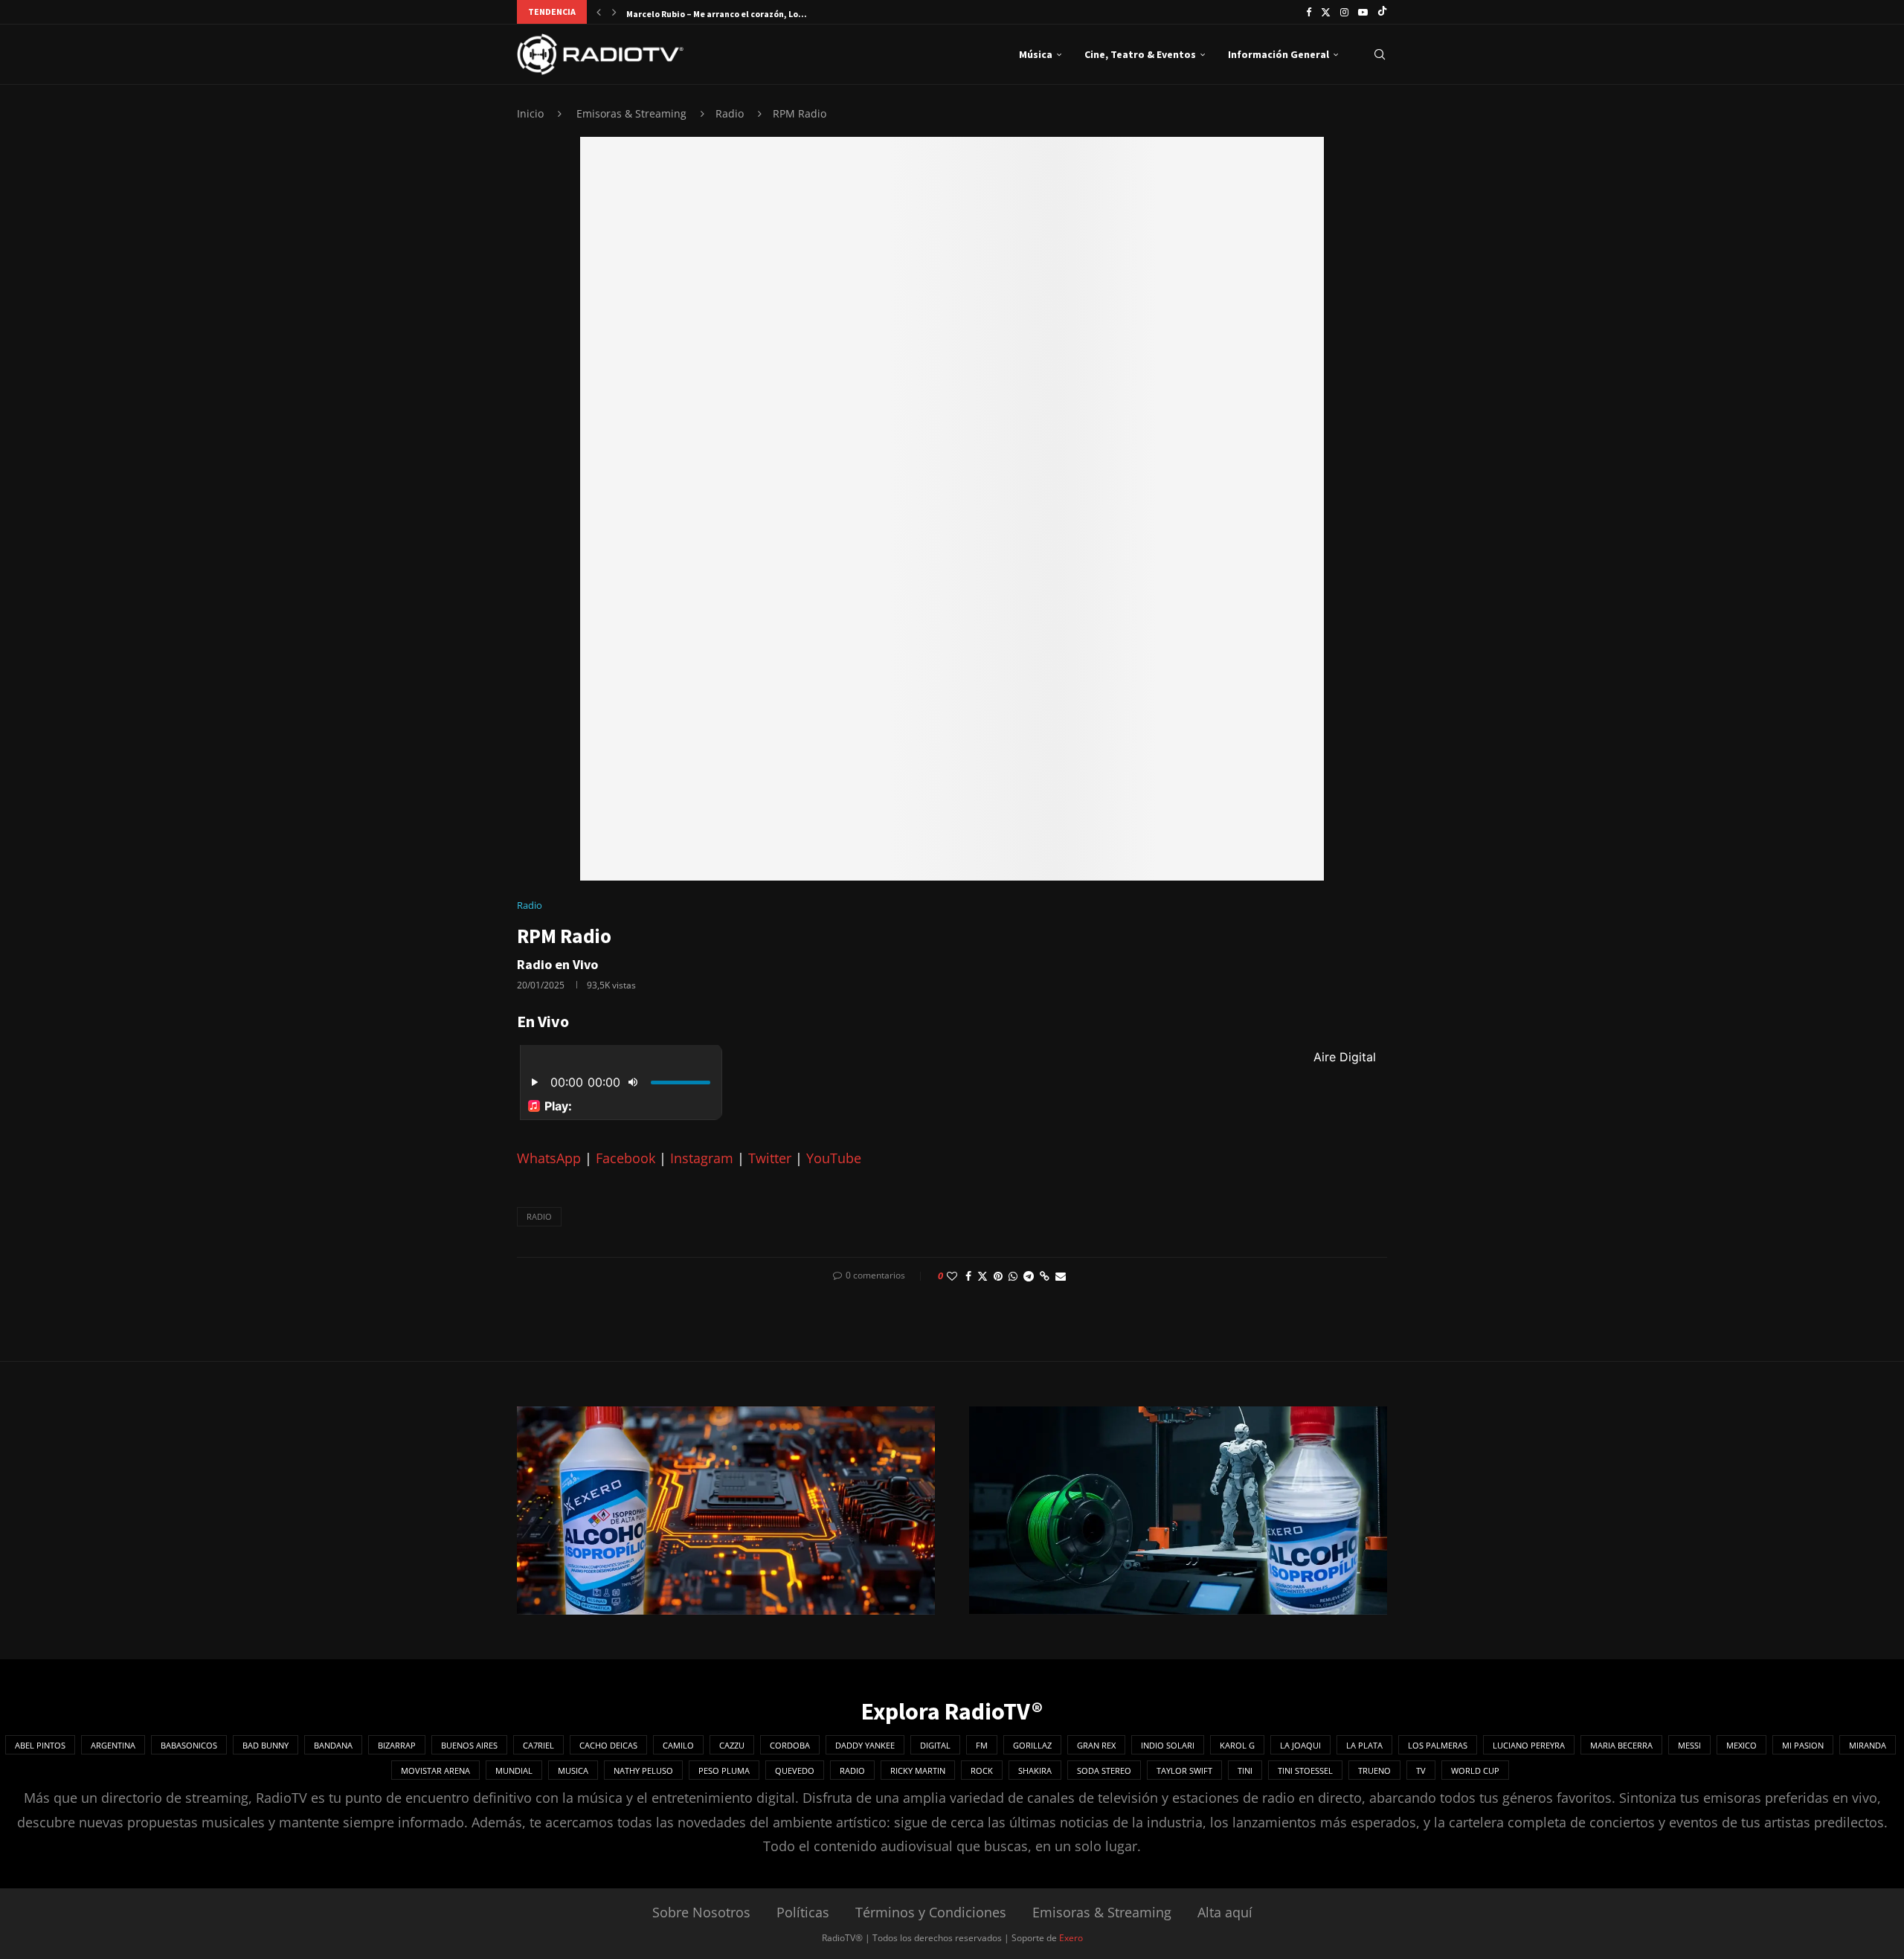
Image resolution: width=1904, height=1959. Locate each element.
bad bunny (266, 1745)
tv (1421, 1770)
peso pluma (724, 1770)
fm (982, 1745)
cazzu (732, 1745)
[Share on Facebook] (968, 1276)
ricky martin (918, 1770)
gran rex (1096, 1745)
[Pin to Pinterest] (998, 1276)
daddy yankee (865, 1745)
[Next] (614, 12)
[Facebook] (1309, 12)
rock (982, 1770)
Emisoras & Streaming (631, 113)
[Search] (1380, 54)
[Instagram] (1344, 12)
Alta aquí (1225, 1912)
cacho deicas (608, 1745)
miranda (1868, 1745)
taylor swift (1184, 1770)
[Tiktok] (1382, 12)
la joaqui (1300, 1745)
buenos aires (469, 1745)
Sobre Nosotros (701, 1912)
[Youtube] (1363, 12)
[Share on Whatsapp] (1013, 1276)
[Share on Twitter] (982, 1276)
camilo (678, 1745)
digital (935, 1745)
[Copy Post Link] (1045, 1276)
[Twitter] (1326, 12)
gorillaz (1032, 1745)
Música (1036, 54)
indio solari (1168, 1745)
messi (1689, 1745)
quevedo (795, 1770)
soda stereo (1104, 1770)
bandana (333, 1745)
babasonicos (189, 1745)
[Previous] (599, 12)
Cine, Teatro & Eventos (1140, 54)
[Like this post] (952, 1276)
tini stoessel (1305, 1770)
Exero (1071, 1938)
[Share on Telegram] (1029, 1276)
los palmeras (1438, 1745)
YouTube (834, 1158)
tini (1245, 1770)
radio (539, 1216)
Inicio (530, 113)
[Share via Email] (1061, 1276)
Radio (730, 113)
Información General (1279, 54)
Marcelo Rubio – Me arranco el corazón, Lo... (717, 14)
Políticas (803, 1912)
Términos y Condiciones (931, 1912)
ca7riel (538, 1745)
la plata (1364, 1745)
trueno (1374, 1770)
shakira (1035, 1770)
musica (573, 1770)
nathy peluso (643, 1770)
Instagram (702, 1158)
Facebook (625, 1158)
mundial (514, 1770)
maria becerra (1621, 1745)
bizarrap (397, 1745)
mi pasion (1803, 1745)
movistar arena (435, 1770)
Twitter (770, 1158)
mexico (1741, 1745)
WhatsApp (549, 1158)
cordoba (790, 1745)
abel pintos (40, 1745)
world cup (1475, 1770)
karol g (1237, 1745)
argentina (113, 1745)
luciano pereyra (1529, 1745)
